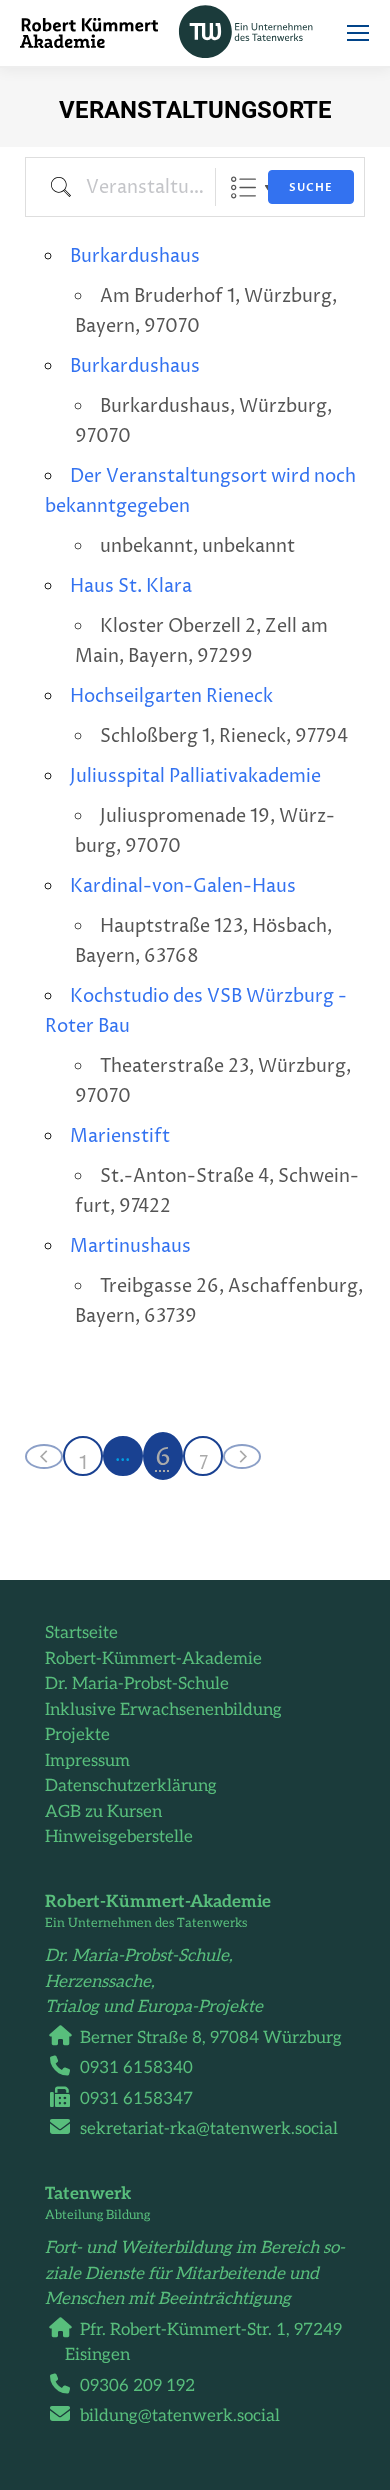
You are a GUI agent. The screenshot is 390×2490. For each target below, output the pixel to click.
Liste (243, 187)
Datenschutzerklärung (131, 1786)
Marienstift (120, 1136)
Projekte (77, 1735)
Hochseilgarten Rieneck (171, 696)
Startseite (81, 1633)
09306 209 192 (137, 2386)
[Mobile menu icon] (358, 33)
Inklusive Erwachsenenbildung (163, 1710)
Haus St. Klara (131, 586)
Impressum (87, 1761)
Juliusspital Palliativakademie (195, 776)
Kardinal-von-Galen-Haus (183, 886)
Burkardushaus (135, 256)
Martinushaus (130, 1246)
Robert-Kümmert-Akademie (153, 1659)
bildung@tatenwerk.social (180, 2416)
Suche (311, 187)
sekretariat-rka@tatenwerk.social (209, 2129)
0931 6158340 (136, 2068)
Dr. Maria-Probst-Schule (137, 1684)
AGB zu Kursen (103, 1812)
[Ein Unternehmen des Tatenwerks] (257, 33)
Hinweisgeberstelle (119, 1837)
